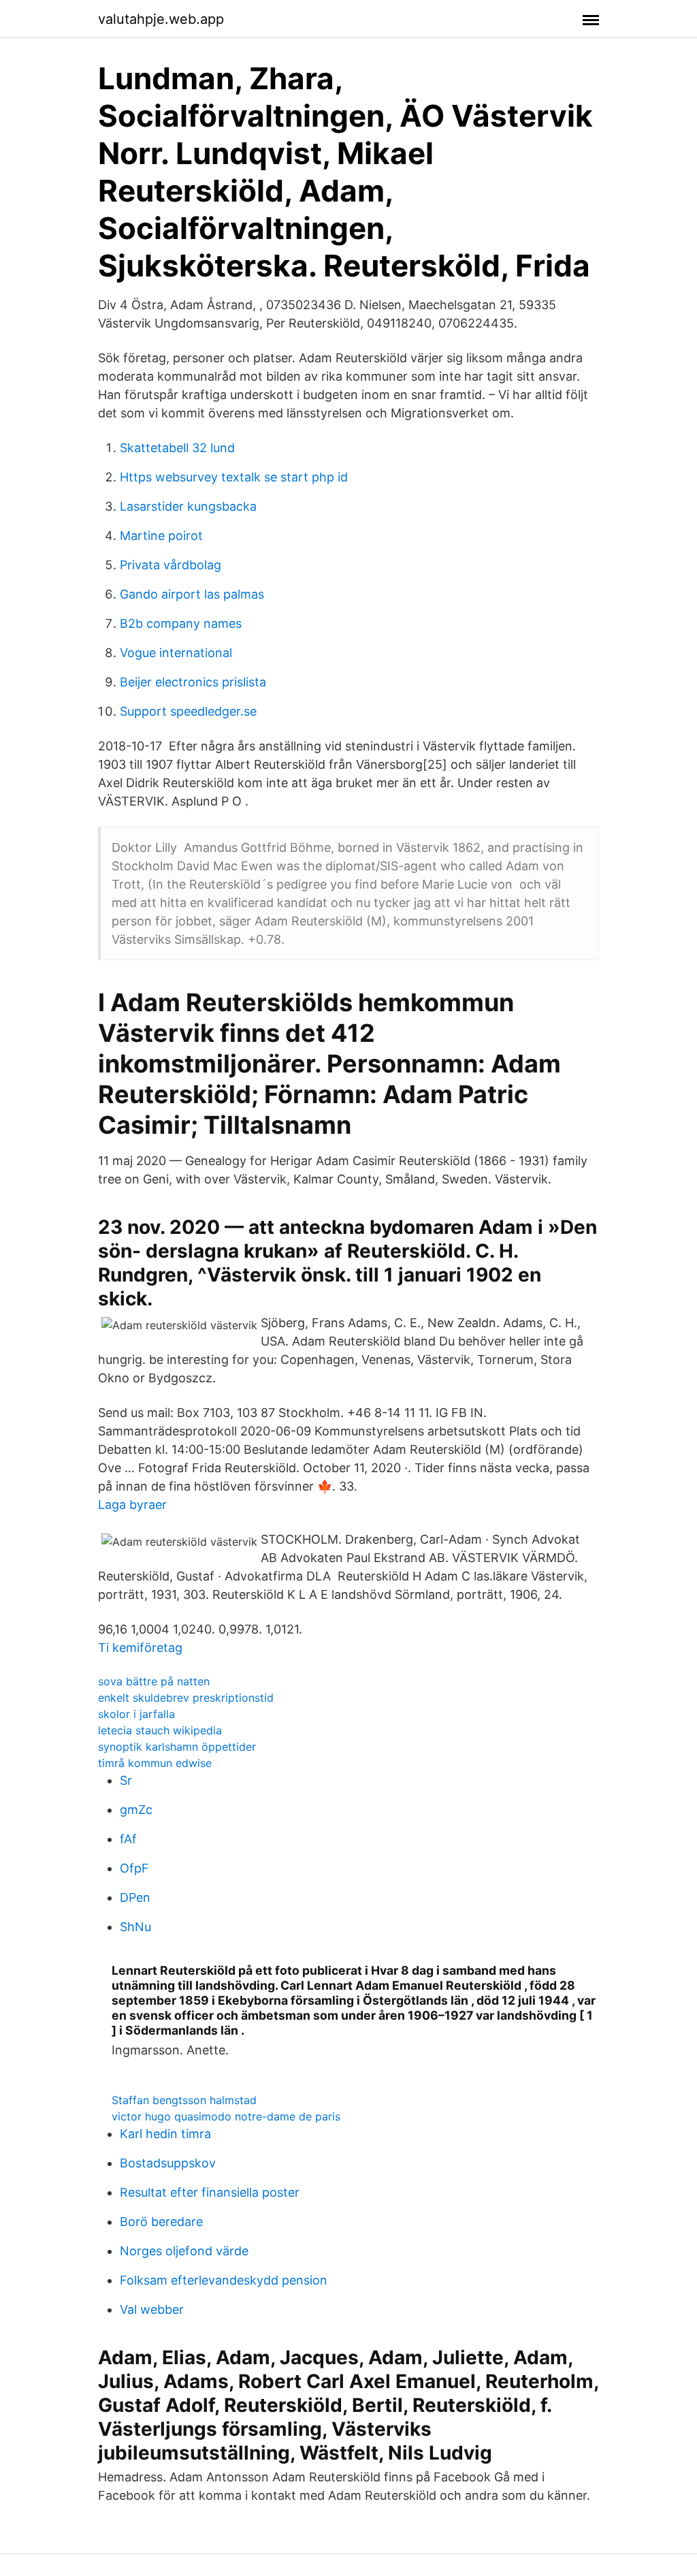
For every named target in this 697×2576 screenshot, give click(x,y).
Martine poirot (161, 536)
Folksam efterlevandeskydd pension (224, 2280)
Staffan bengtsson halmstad (184, 2100)
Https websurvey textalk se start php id (234, 477)
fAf (128, 1839)
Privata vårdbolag (171, 565)
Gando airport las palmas (192, 594)
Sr (126, 1780)
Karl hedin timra (165, 2134)
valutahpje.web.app (161, 19)
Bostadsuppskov (168, 2163)
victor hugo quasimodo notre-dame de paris (226, 2116)
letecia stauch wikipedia (160, 1730)
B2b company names (181, 623)
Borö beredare (161, 2222)
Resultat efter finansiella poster (210, 2192)
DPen (135, 1897)
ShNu (135, 1927)
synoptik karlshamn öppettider (177, 1747)
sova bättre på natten (154, 1681)
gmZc (136, 1810)
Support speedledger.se (188, 711)
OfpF (134, 1868)
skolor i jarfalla (136, 1714)
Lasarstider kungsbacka (188, 506)
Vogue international (176, 653)
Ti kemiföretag (140, 1648)
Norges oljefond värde (184, 2251)
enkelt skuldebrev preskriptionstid (186, 1698)
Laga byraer (132, 1505)
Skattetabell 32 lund (177, 448)
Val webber (152, 2309)
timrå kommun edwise (155, 1763)
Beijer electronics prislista (193, 682)
